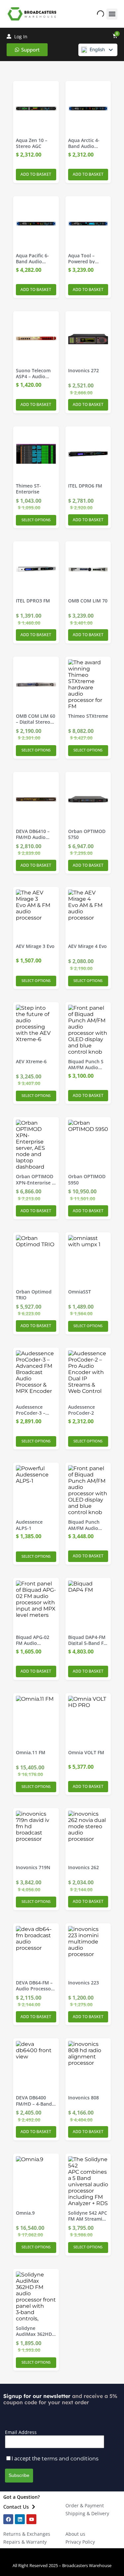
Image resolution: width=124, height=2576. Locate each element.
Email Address (21, 2432)
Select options (36, 520)
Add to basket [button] (36, 174)
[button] (112, 14)
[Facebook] (8, 2519)
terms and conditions (70, 2459)
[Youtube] (31, 2519)
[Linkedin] (20, 2519)
